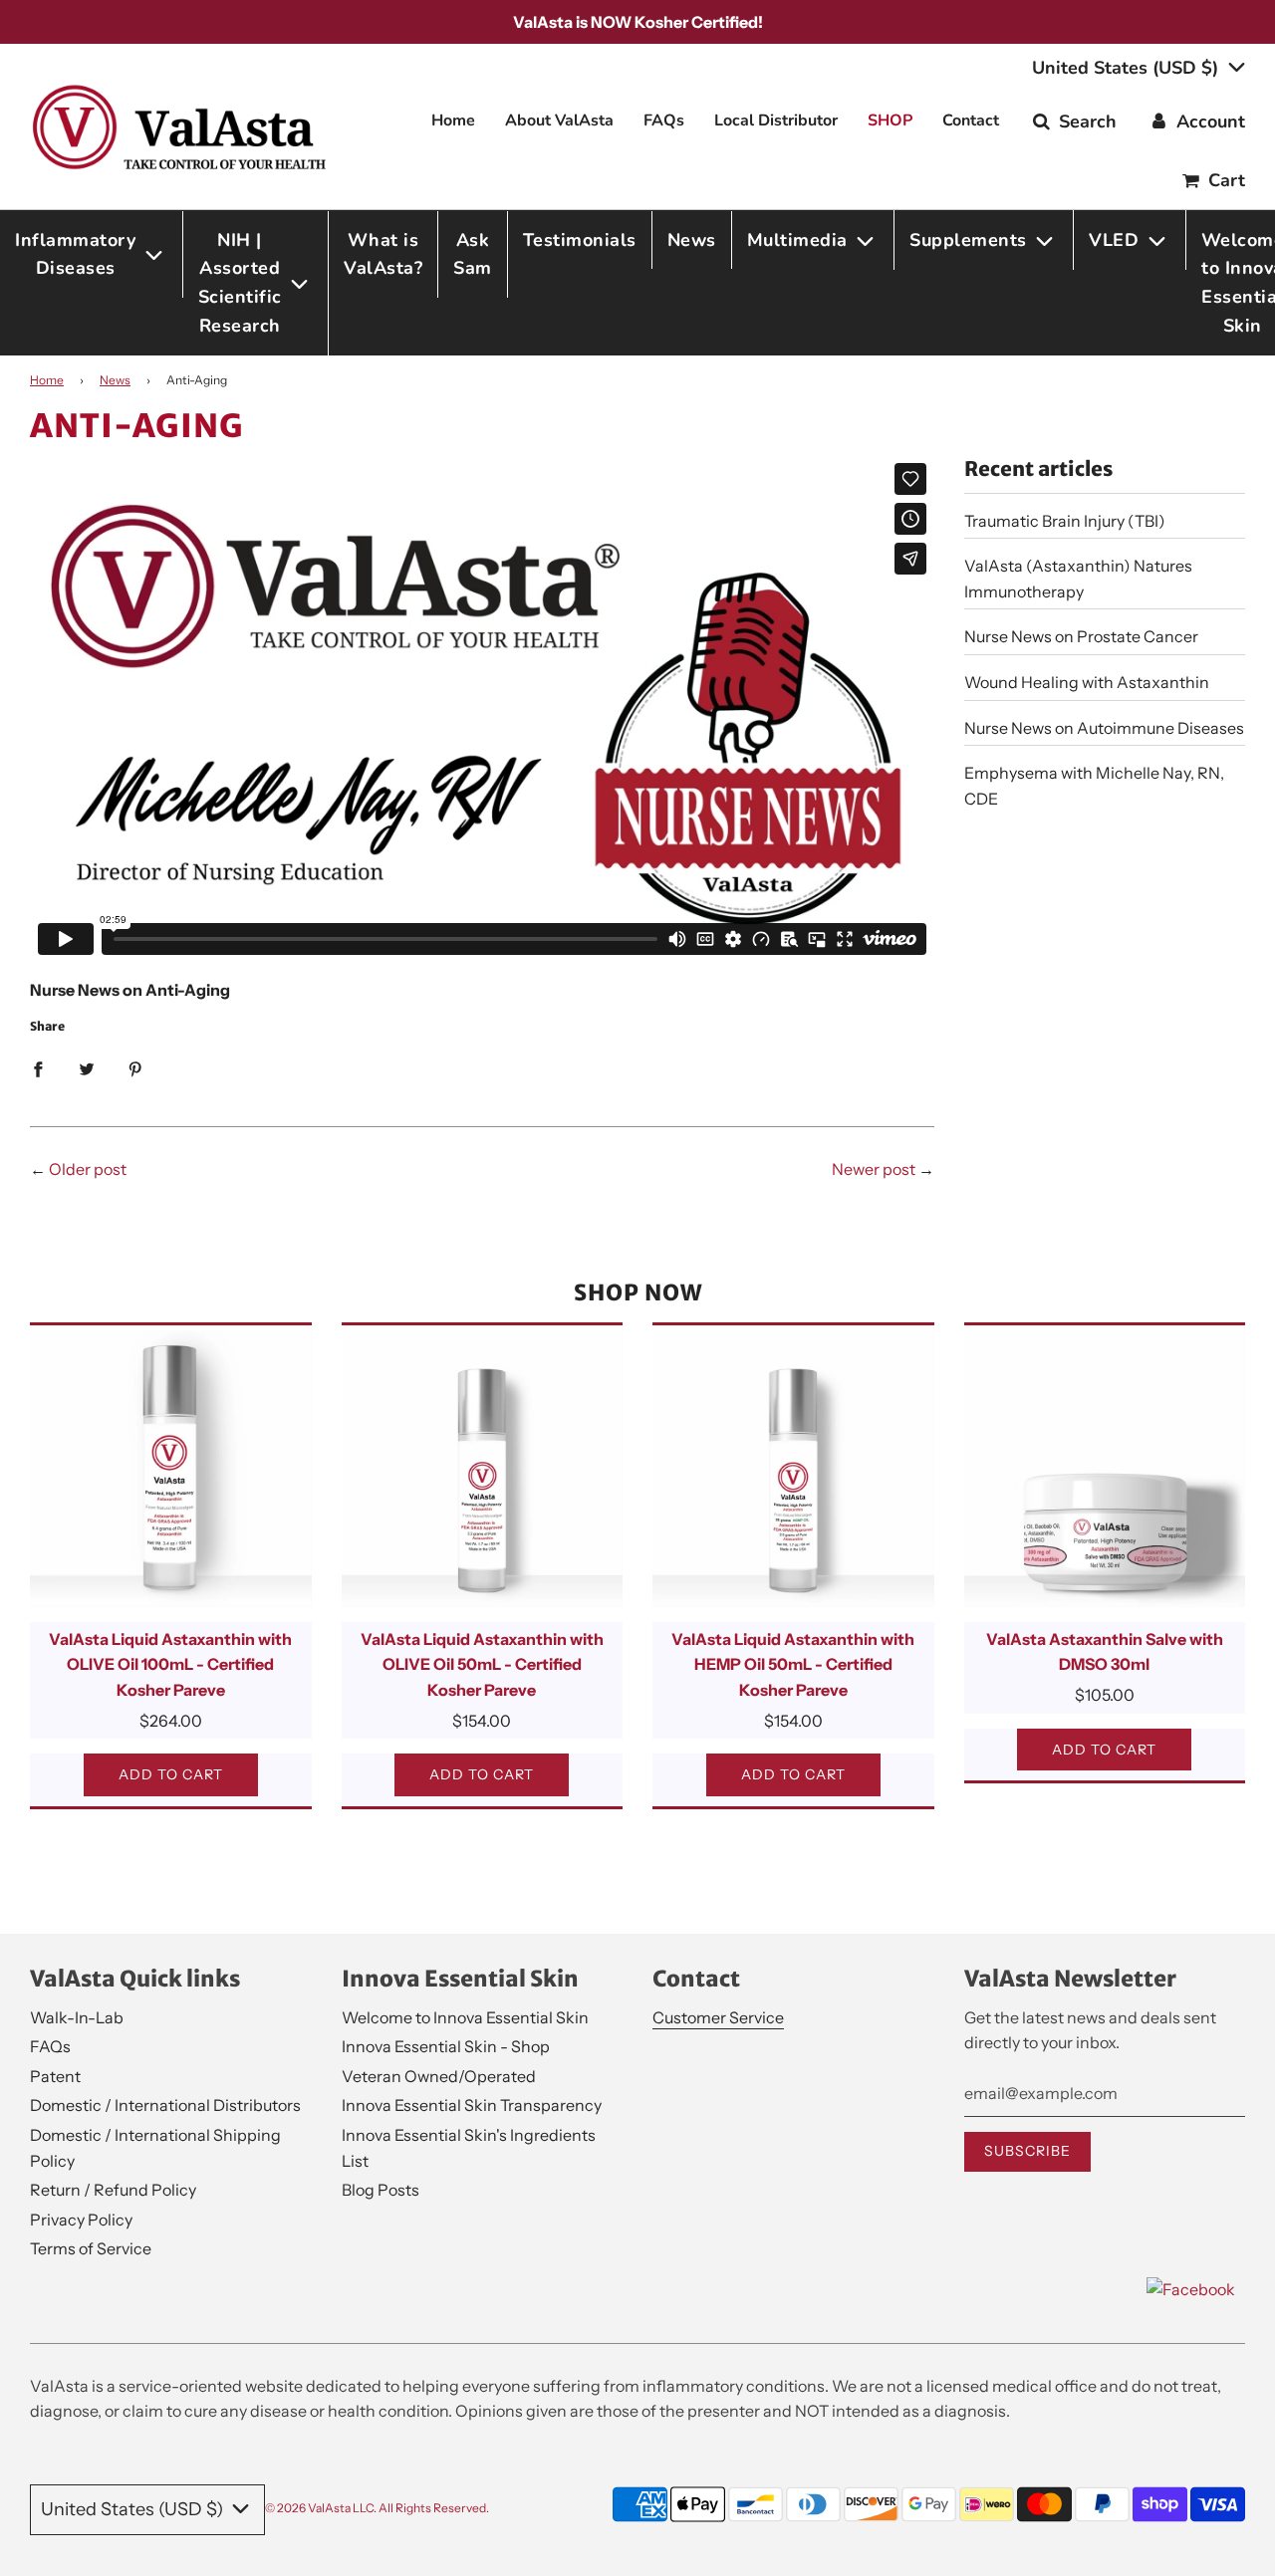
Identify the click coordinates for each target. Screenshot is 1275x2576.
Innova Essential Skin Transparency (472, 2105)
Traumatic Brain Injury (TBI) (1065, 521)
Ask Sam (473, 254)
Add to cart (171, 1774)
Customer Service (718, 2017)
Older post (88, 1169)
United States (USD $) (1128, 68)
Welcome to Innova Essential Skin (465, 2017)
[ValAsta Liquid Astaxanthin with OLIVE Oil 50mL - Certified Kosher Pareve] (483, 1466)
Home (453, 120)
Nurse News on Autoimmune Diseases (1104, 728)
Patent (55, 2076)
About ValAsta (559, 120)
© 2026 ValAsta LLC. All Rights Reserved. (377, 2508)
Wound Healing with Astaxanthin (1087, 682)
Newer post (874, 1169)
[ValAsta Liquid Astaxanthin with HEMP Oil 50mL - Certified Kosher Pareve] (793, 1466)
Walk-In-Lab (77, 2017)
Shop (890, 120)
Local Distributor (776, 120)
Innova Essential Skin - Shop (446, 2046)
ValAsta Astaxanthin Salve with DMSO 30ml (1105, 1652)
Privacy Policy (81, 2220)
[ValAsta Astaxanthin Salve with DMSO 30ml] (1105, 1466)
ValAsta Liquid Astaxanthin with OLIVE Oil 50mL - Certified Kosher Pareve (482, 1664)
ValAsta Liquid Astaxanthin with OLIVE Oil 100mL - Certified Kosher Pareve (170, 1664)
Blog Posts (381, 2190)
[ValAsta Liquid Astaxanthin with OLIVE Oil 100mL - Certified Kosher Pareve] (171, 1466)
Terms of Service (91, 2248)
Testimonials (580, 240)
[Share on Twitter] (87, 1068)
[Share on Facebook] (38, 1068)
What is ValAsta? (383, 254)
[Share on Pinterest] (135, 1068)
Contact (971, 120)
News (692, 240)
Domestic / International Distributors (165, 2105)
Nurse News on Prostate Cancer (1081, 636)
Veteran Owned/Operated (439, 2076)
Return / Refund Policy (113, 2190)
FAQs (664, 120)
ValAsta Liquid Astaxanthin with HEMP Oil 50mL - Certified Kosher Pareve (793, 1664)
